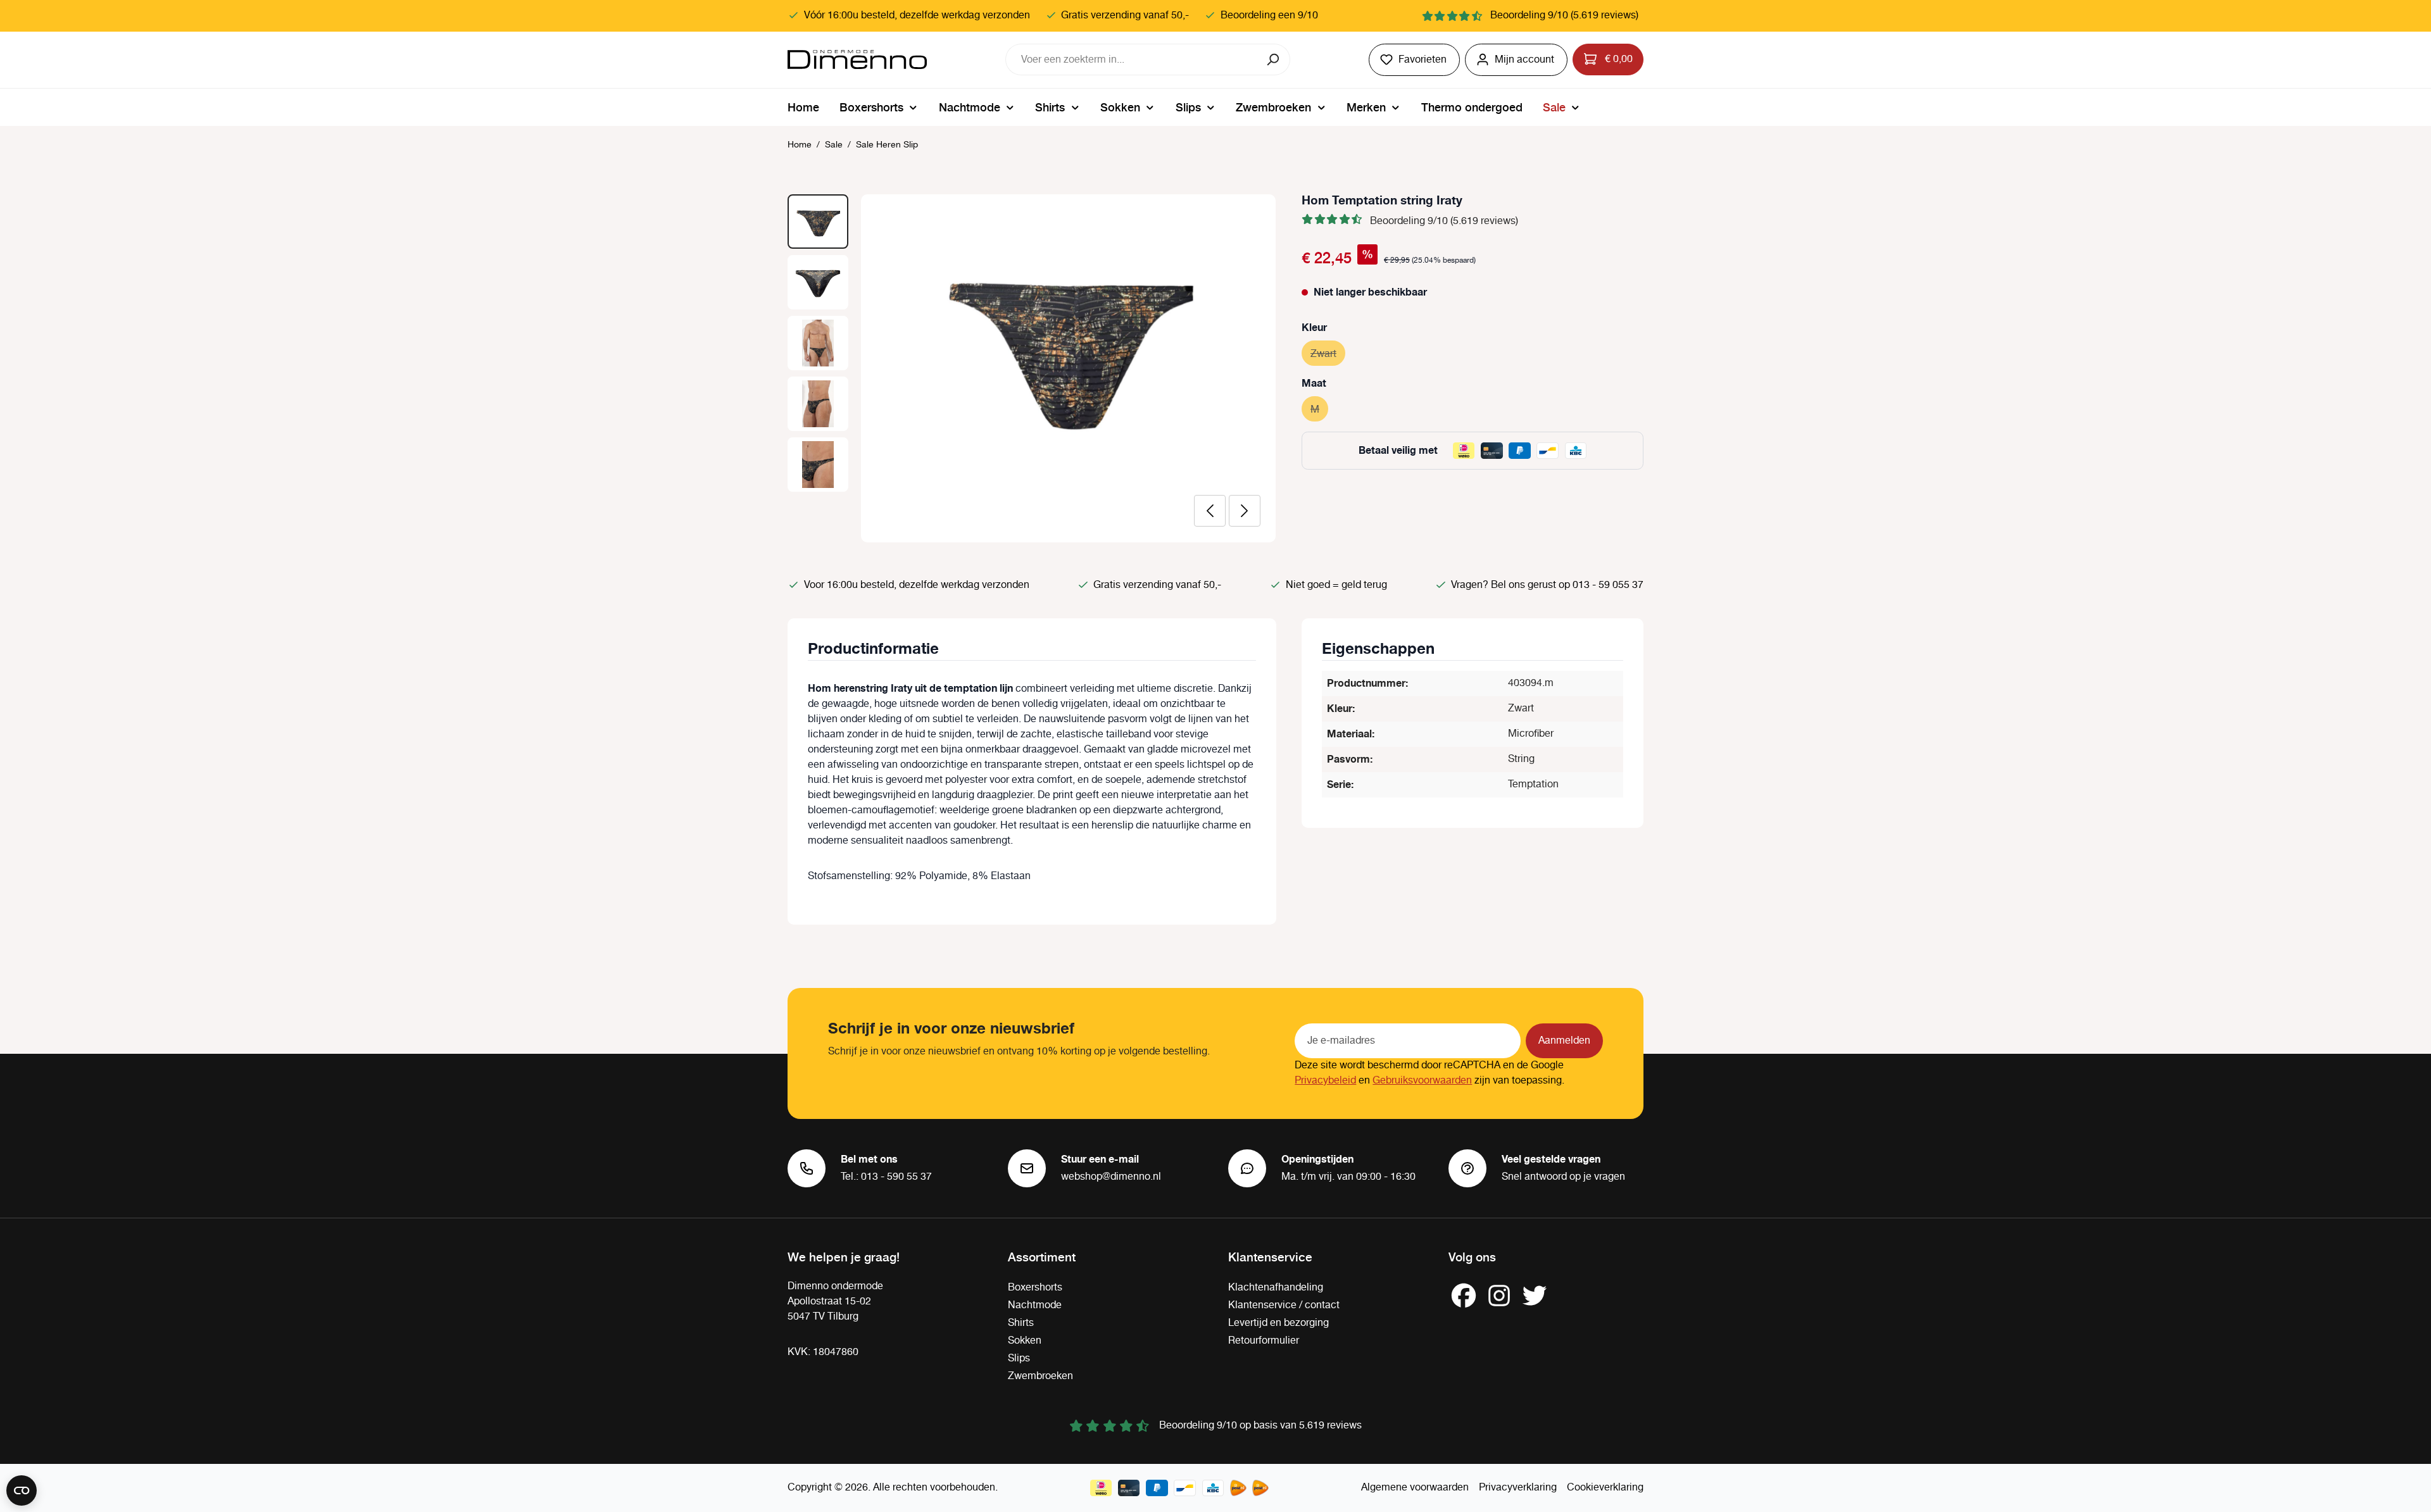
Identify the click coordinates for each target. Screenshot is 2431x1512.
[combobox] (1132, 59)
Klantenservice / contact (1284, 1305)
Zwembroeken (1040, 1376)
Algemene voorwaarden (1415, 1488)
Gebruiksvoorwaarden (1422, 1081)
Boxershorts (1035, 1288)
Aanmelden (1564, 1041)
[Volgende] (1245, 511)
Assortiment (1042, 1256)
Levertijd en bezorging (1278, 1323)
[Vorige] (1210, 511)
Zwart (1328, 354)
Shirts (1021, 1323)
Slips (1019, 1359)
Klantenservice (1270, 1256)
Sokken (1025, 1341)
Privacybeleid (1325, 1081)
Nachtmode (1035, 1305)
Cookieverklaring (1605, 1488)
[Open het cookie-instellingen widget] (22, 1490)
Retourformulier (1264, 1341)
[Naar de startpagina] (857, 59)
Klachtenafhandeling (1276, 1288)
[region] (1032, 368)
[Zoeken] (1274, 59)
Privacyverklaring (1518, 1488)
